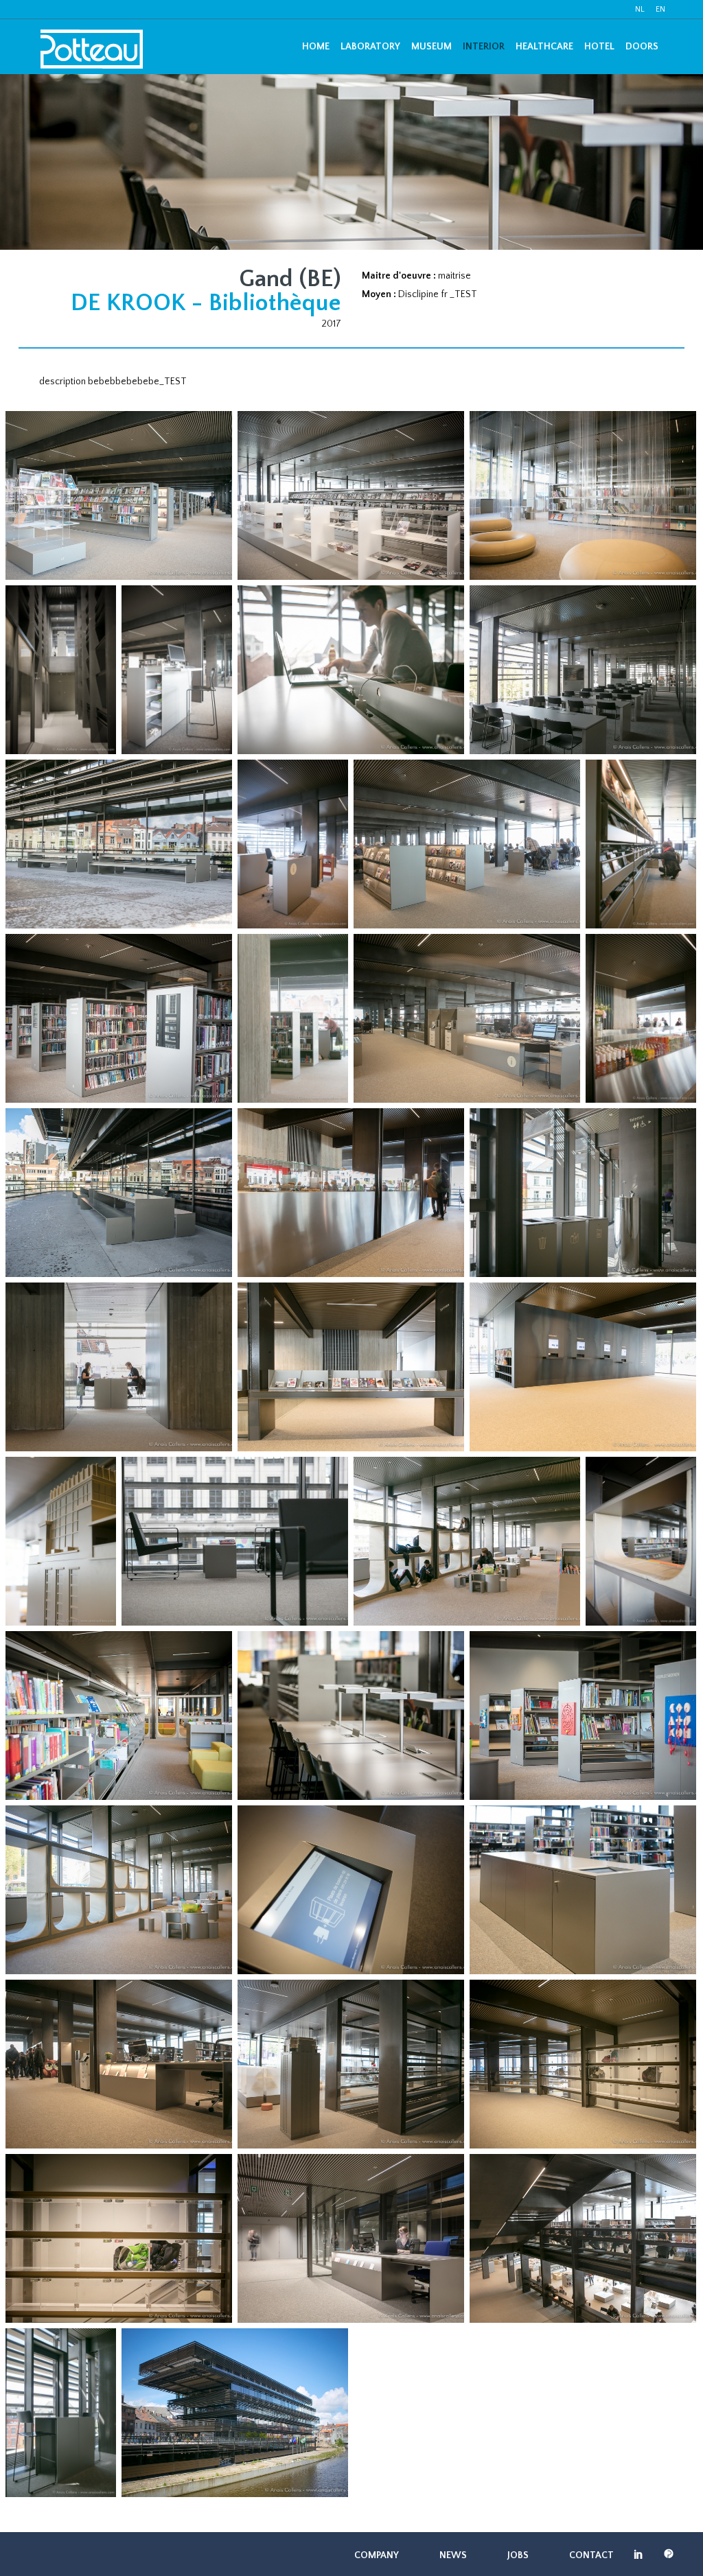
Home (316, 47)
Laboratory (370, 47)
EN (660, 9)
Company (377, 2555)
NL (640, 9)
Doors (642, 47)
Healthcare (544, 47)
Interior (484, 47)
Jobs (518, 2555)
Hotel (599, 47)
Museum (431, 47)
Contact (591, 2555)
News (453, 2555)
